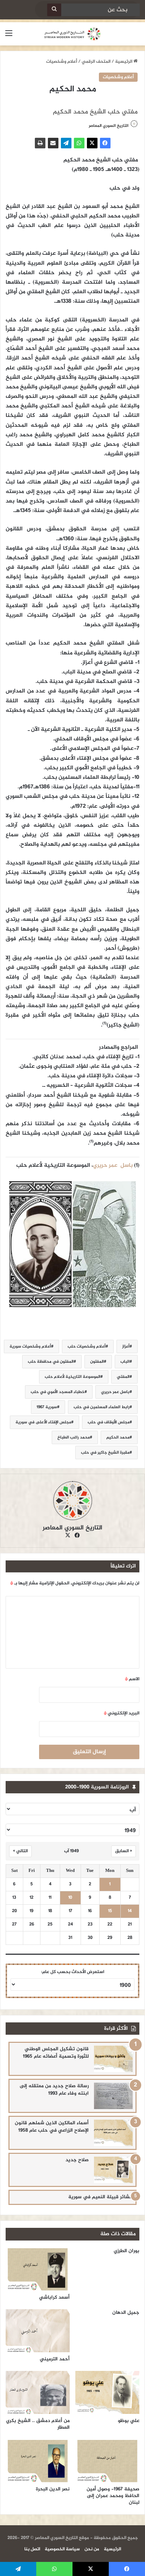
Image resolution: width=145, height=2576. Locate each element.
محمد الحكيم (118, 1437)
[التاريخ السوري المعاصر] (72, 34)
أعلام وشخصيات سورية (30, 1346)
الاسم (132, 1679)
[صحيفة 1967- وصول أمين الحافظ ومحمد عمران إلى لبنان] (107, 2461)
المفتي (123, 1377)
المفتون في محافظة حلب (51, 1362)
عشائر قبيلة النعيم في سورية (100, 2197)
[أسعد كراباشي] (38, 2269)
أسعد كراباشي (54, 2297)
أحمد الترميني (55, 2359)
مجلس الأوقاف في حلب (109, 1422)
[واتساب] (79, 143)
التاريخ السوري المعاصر (109, 126)
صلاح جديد (77, 2160)
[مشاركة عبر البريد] (53, 143)
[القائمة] (9, 36)
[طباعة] (40, 143)
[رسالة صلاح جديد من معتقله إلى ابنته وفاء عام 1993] (113, 2096)
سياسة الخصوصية (62, 2549)
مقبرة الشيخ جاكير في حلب (105, 1453)
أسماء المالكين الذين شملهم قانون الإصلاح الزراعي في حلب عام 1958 (52, 2127)
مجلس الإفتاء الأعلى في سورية (43, 1422)
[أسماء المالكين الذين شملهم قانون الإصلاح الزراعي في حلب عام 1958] (113, 2133)
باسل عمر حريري (115, 1392)
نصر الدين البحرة (53, 2489)
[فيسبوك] (105, 143)
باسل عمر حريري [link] (113, 1166)
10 (70, 1898)
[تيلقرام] (66, 143)
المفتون (97, 1362)
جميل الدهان (126, 2313)
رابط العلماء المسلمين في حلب (102, 1407)
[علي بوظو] (107, 2392)
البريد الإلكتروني (122, 1713)
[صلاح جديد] (113, 2170)
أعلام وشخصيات (62, 62)
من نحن (92, 2549)
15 (110, 1911)
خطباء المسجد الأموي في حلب (58, 1392)
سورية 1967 (47, 1407)
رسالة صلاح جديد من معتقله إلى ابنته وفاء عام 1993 (54, 2090)
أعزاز (126, 1346)
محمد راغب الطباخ (74, 1437)
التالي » (20, 1851)
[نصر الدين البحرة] (38, 2461)
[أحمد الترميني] (38, 2331)
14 (130, 1911)
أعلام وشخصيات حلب (87, 1346)
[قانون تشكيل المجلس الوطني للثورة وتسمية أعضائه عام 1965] (113, 2059)
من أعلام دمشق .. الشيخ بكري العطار (38, 2424)
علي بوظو (129, 2421)
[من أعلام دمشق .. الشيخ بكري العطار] (38, 2392)
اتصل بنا (32, 2549)
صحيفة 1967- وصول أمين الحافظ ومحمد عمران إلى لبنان (113, 2496)
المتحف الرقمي (96, 62)
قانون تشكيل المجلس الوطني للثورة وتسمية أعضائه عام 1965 (56, 2053)
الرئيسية (124, 62)
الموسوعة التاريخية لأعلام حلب (72, 1377)
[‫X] (92, 143)
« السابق (124, 1851)
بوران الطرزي (127, 2251)
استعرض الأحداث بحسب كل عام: (73, 1972)
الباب (125, 1362)
